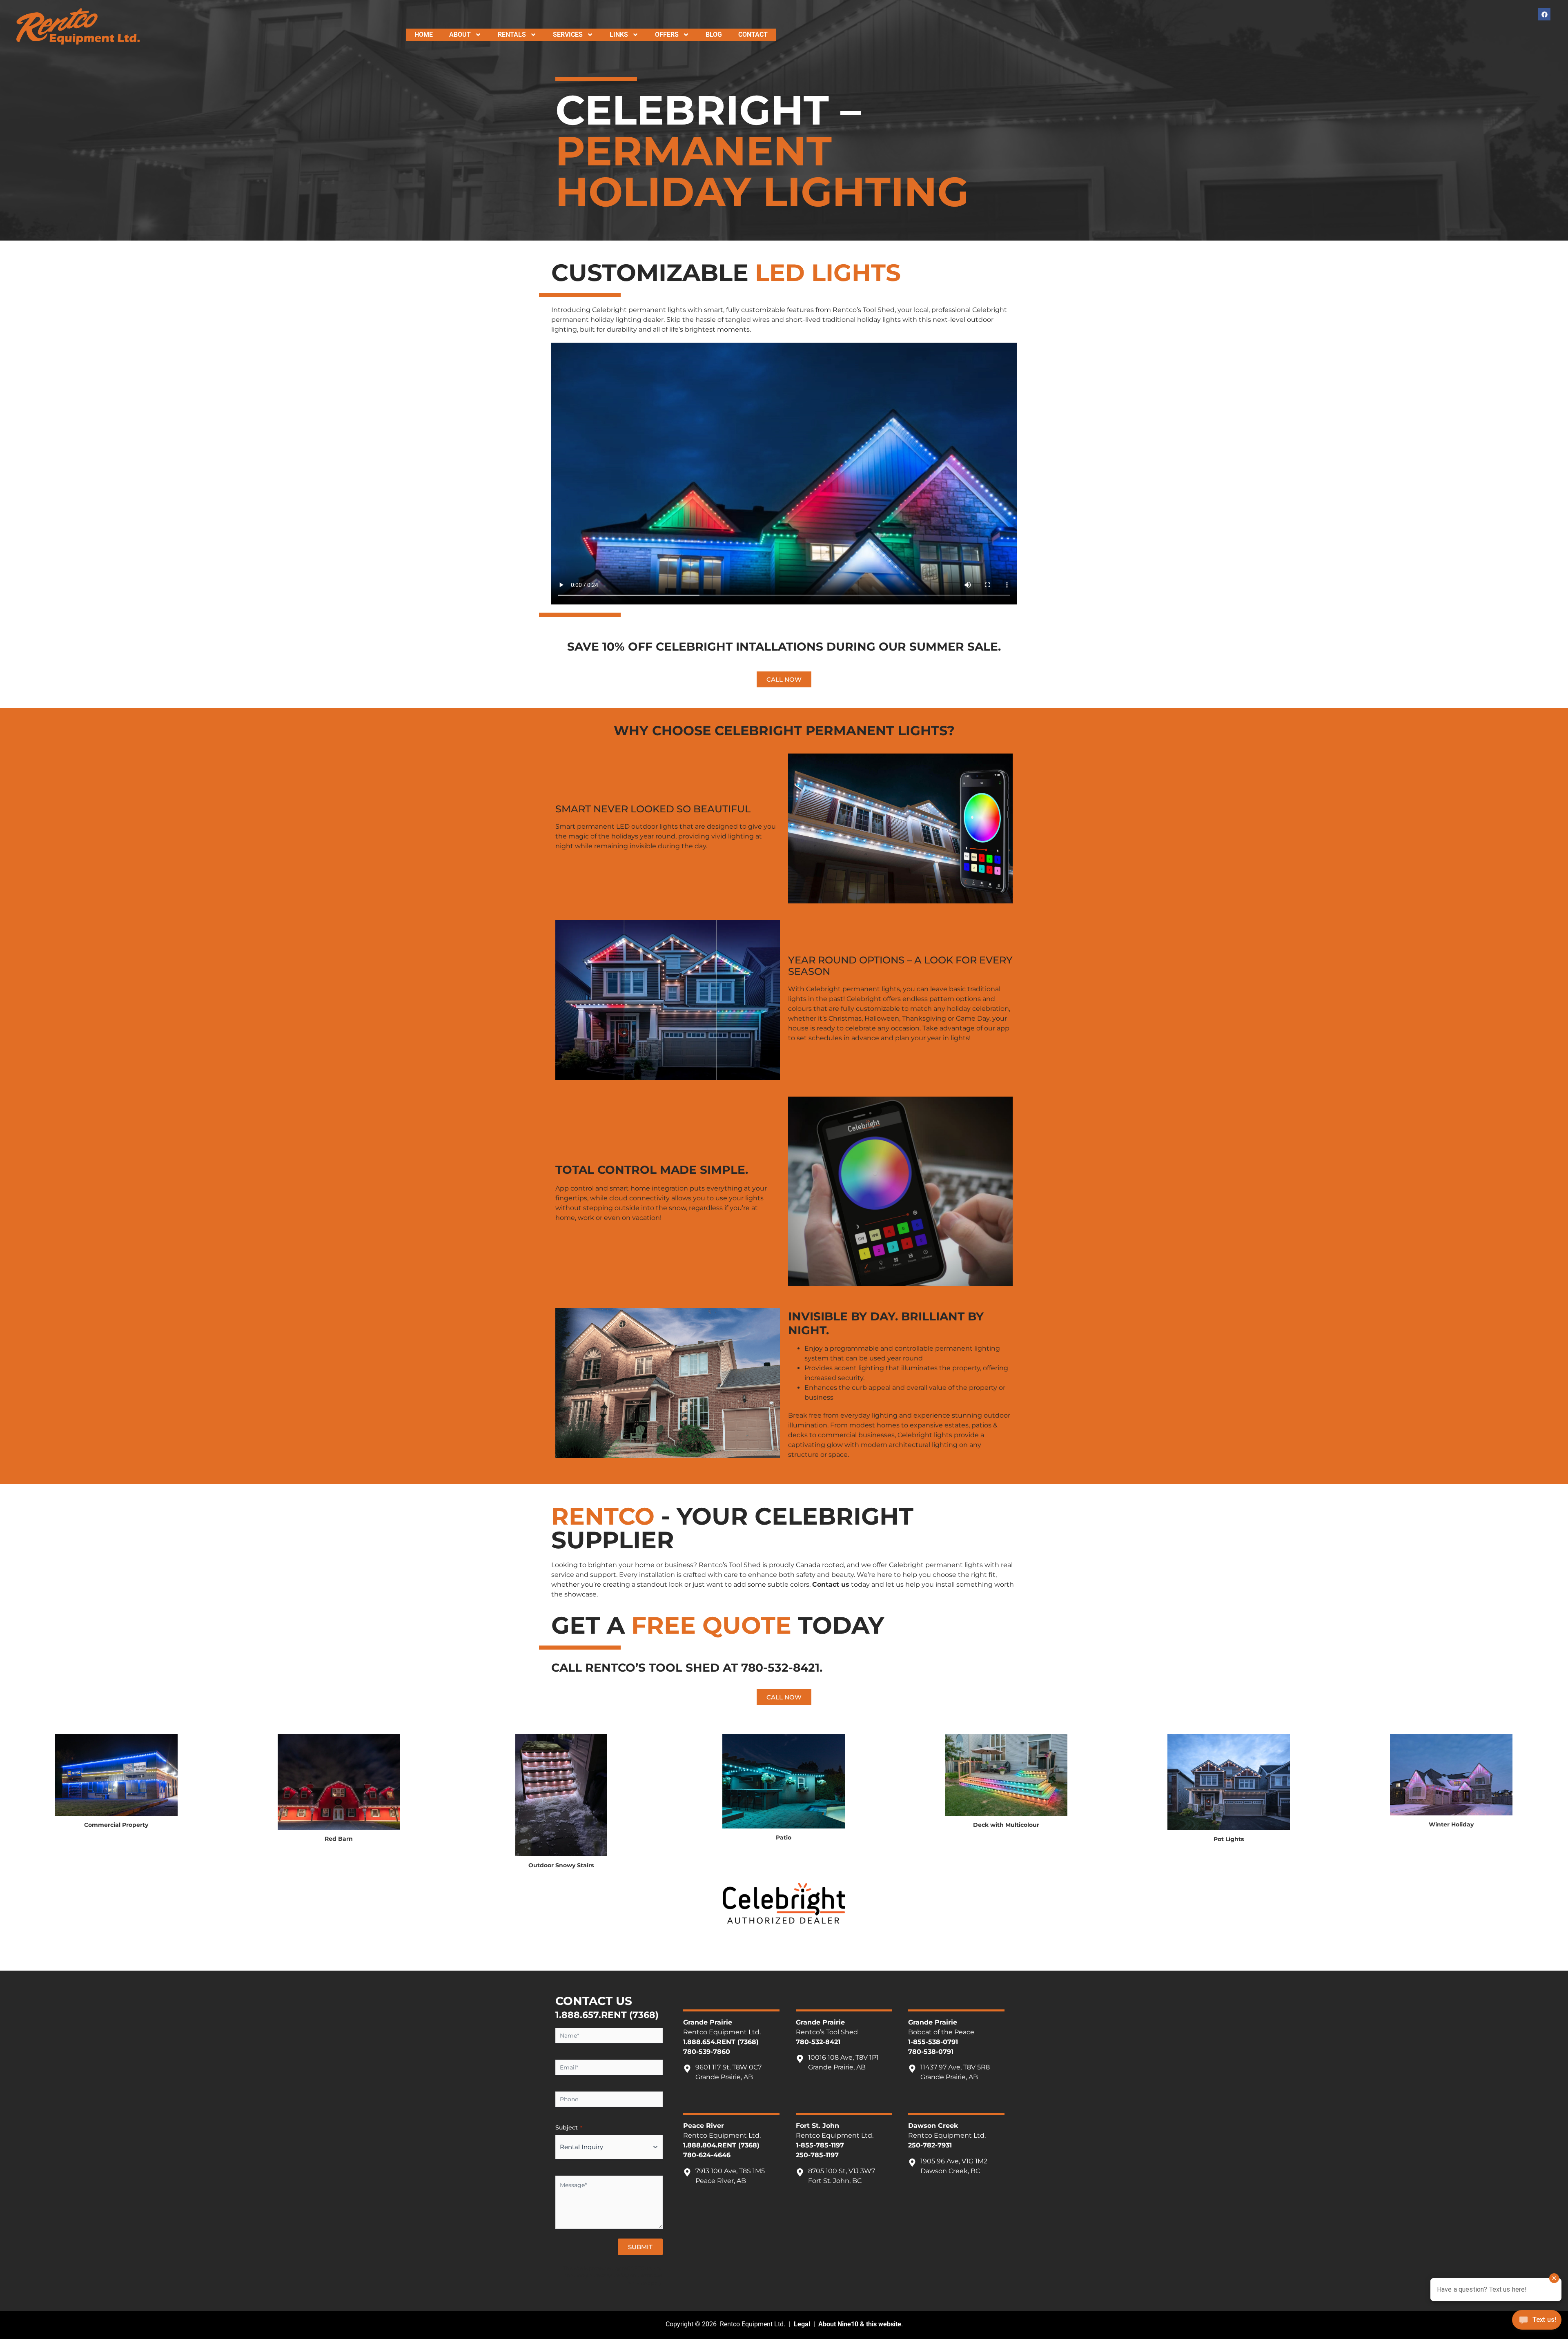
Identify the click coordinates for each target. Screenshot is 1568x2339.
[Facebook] (1544, 14)
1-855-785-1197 (820, 2145)
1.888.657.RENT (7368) (607, 2015)
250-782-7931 (930, 2145)
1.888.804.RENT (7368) (721, 2145)
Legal (802, 2324)
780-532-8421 (780, 1668)
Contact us (831, 1584)
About (460, 35)
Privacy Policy (611, 2275)
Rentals (512, 35)
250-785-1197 (817, 2155)
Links (619, 35)
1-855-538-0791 (933, 2042)
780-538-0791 (931, 2052)
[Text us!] (1537, 2322)
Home (424, 35)
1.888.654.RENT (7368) (721, 2042)
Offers (667, 35)
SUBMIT (640, 2247)
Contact (753, 35)
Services (568, 35)
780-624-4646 (707, 2155)
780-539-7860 (707, 2052)
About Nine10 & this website (860, 2324)
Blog (714, 35)
